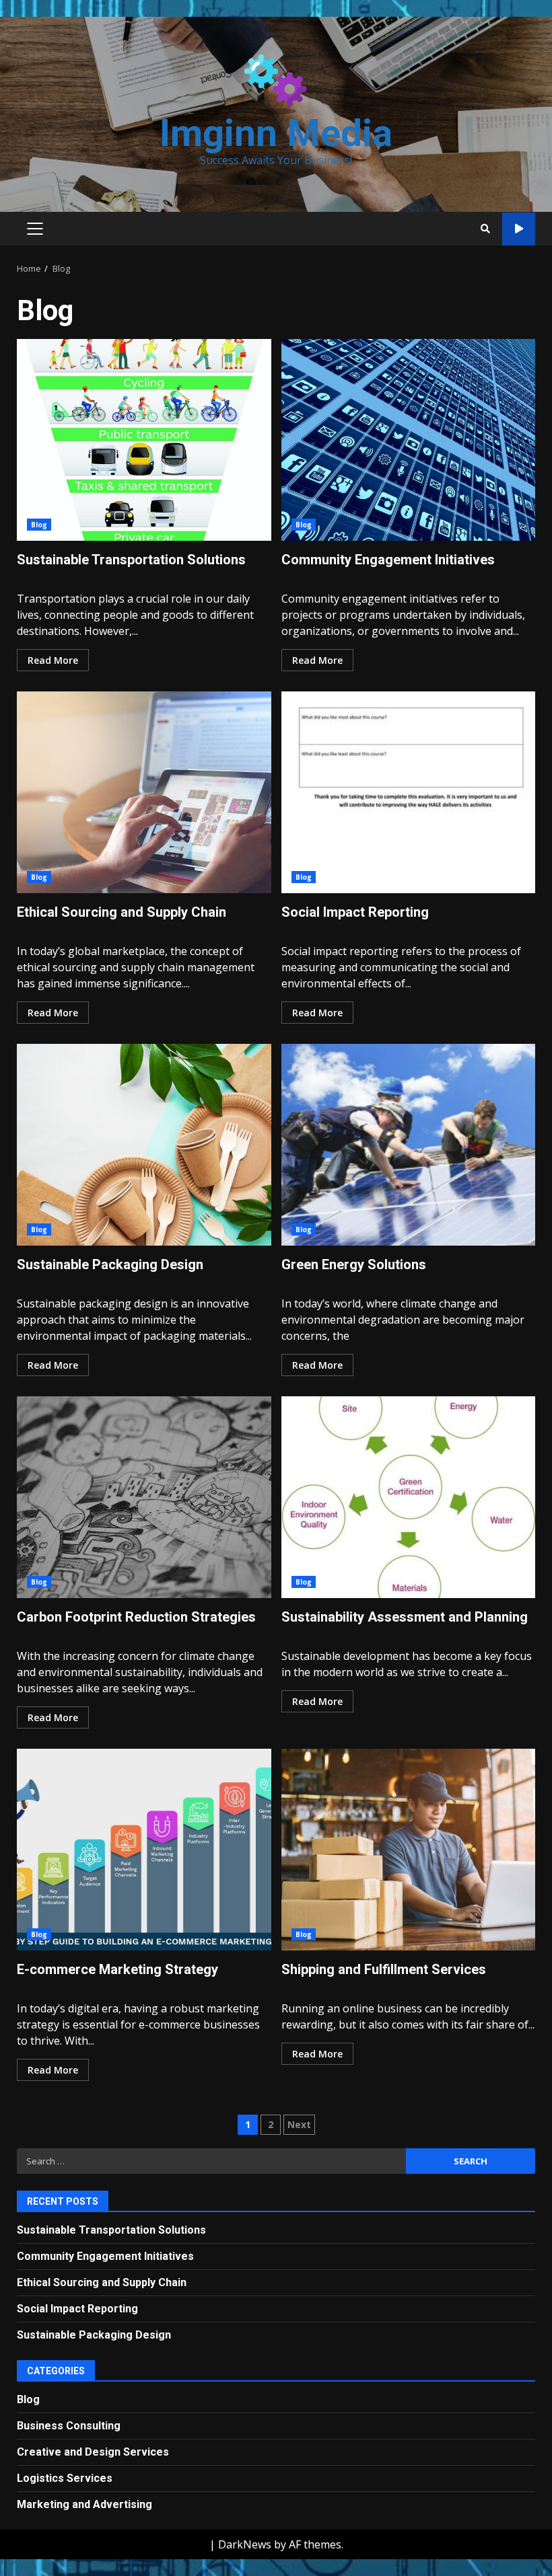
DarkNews (245, 2544)
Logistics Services (65, 2478)
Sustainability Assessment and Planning (409, 1497)
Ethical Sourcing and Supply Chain (144, 792)
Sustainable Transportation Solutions (144, 440)
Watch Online (519, 229)
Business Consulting (69, 2426)
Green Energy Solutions (409, 1145)
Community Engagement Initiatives (409, 440)
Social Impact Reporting (409, 792)
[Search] (485, 229)
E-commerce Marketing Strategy (144, 1850)
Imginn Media (276, 133)
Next (299, 2124)
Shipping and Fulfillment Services (409, 1850)
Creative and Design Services (93, 2452)
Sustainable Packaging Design (144, 1145)
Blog (39, 525)
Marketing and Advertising (84, 2504)
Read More (53, 660)
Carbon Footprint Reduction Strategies (144, 1497)
